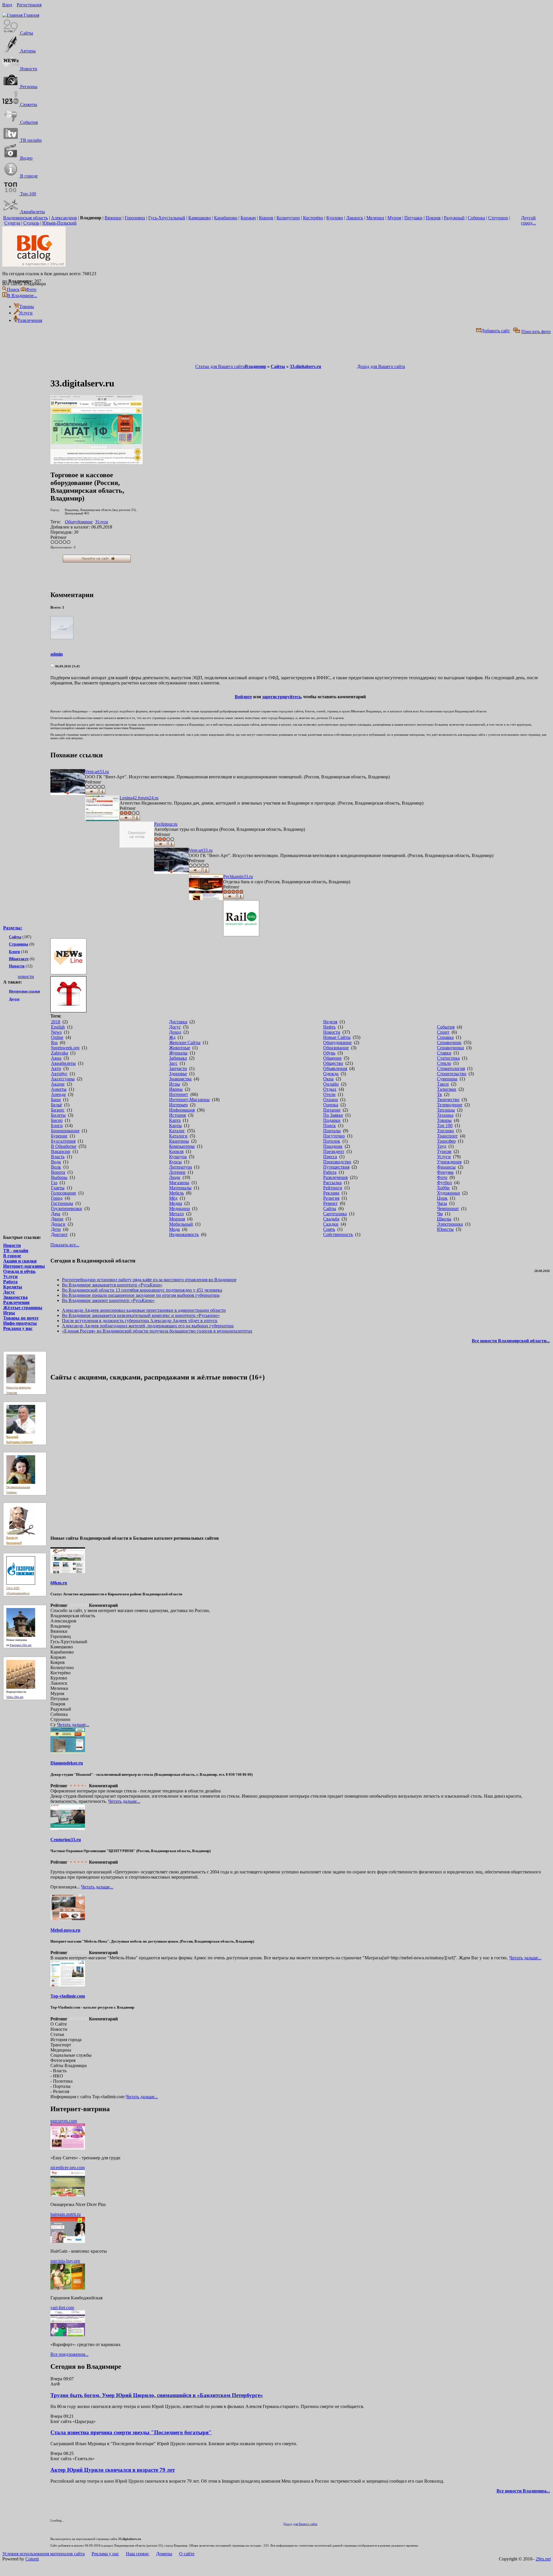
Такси (443, 1084)
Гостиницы (62, 1203)
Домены (164, 2554)
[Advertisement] (26, 1105)
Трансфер (446, 1141)
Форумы (445, 1172)
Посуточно (334, 1136)
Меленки (375, 218)
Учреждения (449, 1162)
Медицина (179, 1208)
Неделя (330, 1022)
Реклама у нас (18, 1328)
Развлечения (16, 1302)
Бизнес (58, 1110)
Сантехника (335, 1214)
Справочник (449, 1042)
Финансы (446, 1167)
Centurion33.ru (66, 1840)
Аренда (58, 1094)
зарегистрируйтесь (282, 697)
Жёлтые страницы (23, 1308)
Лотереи (177, 1172)
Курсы (175, 1162)
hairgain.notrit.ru (66, 2214)
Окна (328, 1079)
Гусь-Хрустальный (167, 218)
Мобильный (181, 1224)
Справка (445, 1037)
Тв (439, 1094)
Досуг (9, 1292)
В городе (12, 1256)
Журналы (178, 1053)
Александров (64, 218)
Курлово (335, 218)
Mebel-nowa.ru (65, 1930)
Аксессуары (63, 1079)
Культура (178, 1157)
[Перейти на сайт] (96, 463)
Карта (175, 1120)
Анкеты (59, 1089)
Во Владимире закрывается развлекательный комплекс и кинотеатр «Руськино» (141, 1315)
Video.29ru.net (15, 1697)
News (56, 1032)
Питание (332, 1110)
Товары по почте (21, 1318)
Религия (331, 1198)
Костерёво (313, 218)
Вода (56, 1162)
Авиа (56, 1058)
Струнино (498, 218)
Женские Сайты (185, 1042)
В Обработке (64, 1146)
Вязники (113, 218)
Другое (14, 999)
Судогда (12, 223)
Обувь (329, 1053)
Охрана (331, 1100)
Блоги (14, 952)
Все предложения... (69, 2354)
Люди (175, 1177)
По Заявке (333, 1115)
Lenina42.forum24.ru (139, 798)
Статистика (448, 1058)
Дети (56, 1229)
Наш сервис (138, 2554)
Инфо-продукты (20, 1323)
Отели (329, 1094)
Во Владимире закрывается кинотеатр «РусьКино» (112, 1285)
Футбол (444, 1183)
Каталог (177, 1131)
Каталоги (178, 1136)
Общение (332, 1058)
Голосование (64, 1193)
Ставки (444, 1053)
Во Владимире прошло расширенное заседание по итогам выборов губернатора (141, 1295)
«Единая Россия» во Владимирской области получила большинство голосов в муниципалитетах (157, 1331)
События (446, 1027)
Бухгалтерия (63, 1141)
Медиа (176, 1203)
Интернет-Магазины (189, 1100)
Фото (442, 1177)
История (177, 1115)
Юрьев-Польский (59, 223)
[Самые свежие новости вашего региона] (300, 957)
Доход (175, 1032)
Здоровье (178, 1074)
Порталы (332, 1131)
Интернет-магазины (24, 1266)
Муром (394, 218)
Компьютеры (182, 1146)
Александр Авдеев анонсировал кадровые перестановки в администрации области (144, 1310)
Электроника (450, 1224)
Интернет (179, 1094)
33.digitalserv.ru (305, 366)
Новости (17, 966)
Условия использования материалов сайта (43, 2554)
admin (57, 654)
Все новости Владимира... (523, 2491)
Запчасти (178, 1068)
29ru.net (543, 2559)
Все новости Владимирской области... (511, 1341)
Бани (56, 1100)
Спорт (443, 1032)
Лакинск (355, 218)
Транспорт (447, 1136)
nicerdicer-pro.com (68, 2168)
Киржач (248, 218)
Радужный (454, 218)
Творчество (448, 1100)
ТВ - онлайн (16, 1251)
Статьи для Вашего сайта (220, 366)
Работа (10, 1282)
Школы (444, 1219)
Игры (9, 1313)
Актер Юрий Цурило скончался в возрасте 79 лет (113, 2470)
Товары (444, 1120)
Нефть (329, 1027)
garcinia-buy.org (65, 2261)
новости (26, 976)
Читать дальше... (73, 1725)
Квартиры (179, 1141)
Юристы (445, 1229)
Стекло (444, 1063)
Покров (433, 218)
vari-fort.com (62, 2308)
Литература (180, 1167)
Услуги (10, 1276)
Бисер (57, 1120)
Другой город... (528, 220)
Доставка (178, 1022)
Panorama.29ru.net (21, 1645)
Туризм (444, 1151)
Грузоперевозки (67, 1208)
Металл (176, 1214)
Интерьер (178, 1105)
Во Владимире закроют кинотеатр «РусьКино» (108, 1300)
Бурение (59, 1136)
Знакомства (15, 1297)
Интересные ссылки (24, 991)
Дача (56, 1214)
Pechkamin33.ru (238, 876)
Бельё (56, 1105)
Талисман (447, 1089)
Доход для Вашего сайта (381, 366)
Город (57, 1198)
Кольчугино (288, 218)
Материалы (180, 1188)
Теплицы (446, 1110)
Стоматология (451, 1068)
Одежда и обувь (19, 1271)
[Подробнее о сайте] (68, 783)
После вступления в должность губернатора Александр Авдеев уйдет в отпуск (140, 1321)
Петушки (413, 218)
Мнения (177, 1219)
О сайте (187, 2554)
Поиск (329, 1125)
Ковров (266, 218)
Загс (173, 1063)
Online (57, 1037)
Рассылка (332, 1183)
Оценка (331, 1105)
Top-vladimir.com (68, 1996)
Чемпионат (448, 1208)
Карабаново (226, 218)
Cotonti (32, 2559)
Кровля (176, 1151)
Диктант (59, 1234)
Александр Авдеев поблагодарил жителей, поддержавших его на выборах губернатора (148, 1326)
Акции (58, 1084)
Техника (445, 1115)
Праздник (333, 1146)
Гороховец (135, 218)
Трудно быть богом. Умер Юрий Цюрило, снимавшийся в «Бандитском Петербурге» (157, 2395)
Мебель (176, 1193)
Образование (336, 1048)
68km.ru (59, 1583)
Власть (58, 1157)
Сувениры (447, 1079)
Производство (337, 1162)
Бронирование (65, 1131)
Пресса (330, 1157)
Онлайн (331, 1084)
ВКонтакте (19, 959)
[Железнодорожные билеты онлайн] (241, 935)
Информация (182, 1110)
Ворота (58, 1172)
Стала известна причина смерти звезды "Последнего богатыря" (131, 2432)
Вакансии (61, 1151)
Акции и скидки (20, 1261)
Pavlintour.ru (166, 824)
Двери (57, 1219)
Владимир (255, 366)
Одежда (331, 1074)
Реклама (331, 1193)
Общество (333, 1063)
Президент (334, 1151)
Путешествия (336, 1167)
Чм (440, 1214)
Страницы (19, 944)
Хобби (443, 1188)
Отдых (330, 1089)
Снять (329, 1229)
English (58, 1027)
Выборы (59, 1177)
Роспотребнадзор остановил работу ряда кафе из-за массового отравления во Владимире (149, 1280)
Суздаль (31, 223)
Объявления (335, 1068)
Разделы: (13, 928)
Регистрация (29, 5)
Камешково (200, 218)
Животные (180, 1048)
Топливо (445, 1131)
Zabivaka (59, 1053)
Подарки (332, 1120)
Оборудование (79, 522)
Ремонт (330, 1203)
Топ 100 (445, 1125)
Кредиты (13, 1287)
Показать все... (65, 1245)
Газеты (58, 1188)
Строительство (452, 1074)
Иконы (176, 1089)
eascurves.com (64, 2121)
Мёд (173, 1198)
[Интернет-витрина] (300, 995)
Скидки (331, 1224)
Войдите (243, 697)
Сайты (15, 937)
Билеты (58, 1115)
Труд (442, 1146)
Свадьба (331, 1219)
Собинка (476, 218)
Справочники (450, 1048)
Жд (172, 1037)
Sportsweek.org (65, 1048)
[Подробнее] (68, 2148)
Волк (56, 1167)
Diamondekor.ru (67, 1763)
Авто (56, 1068)
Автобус (59, 1074)
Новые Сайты (337, 1037)
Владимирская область (25, 218)
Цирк (442, 1198)
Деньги (58, 1224)
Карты (175, 1125)
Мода (174, 1229)
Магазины (179, 1183)
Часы (442, 1203)
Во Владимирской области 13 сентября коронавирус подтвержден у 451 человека (142, 1290)
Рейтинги (333, 1188)
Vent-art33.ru (97, 772)
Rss (54, 1042)
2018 (56, 1022)
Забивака (178, 1058)
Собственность (338, 1234)
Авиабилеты (63, 1063)
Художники (448, 1193)
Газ (54, 1183)
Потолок (332, 1141)
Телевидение (450, 1105)
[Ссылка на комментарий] (52, 666)
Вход (7, 5)
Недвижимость (184, 1234)
